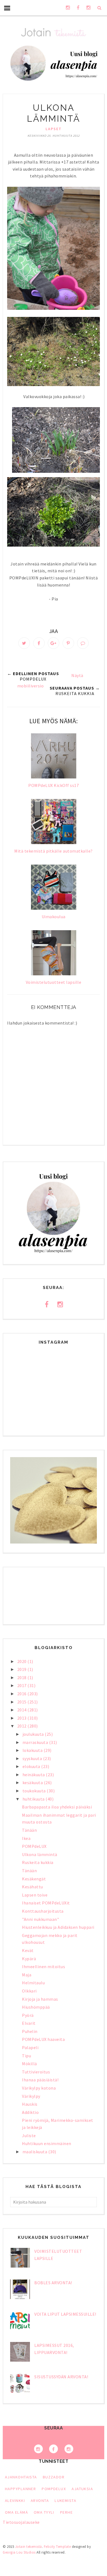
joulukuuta (34, 1734)
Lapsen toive (35, 1895)
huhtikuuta (34, 1799)
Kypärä (29, 1959)
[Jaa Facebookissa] (39, 643)
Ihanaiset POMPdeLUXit (46, 1903)
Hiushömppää (36, 2007)
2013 (22, 1718)
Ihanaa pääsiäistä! (40, 2080)
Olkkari (29, 1991)
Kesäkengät (34, 1879)
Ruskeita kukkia (38, 1862)
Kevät (28, 1950)
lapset (54, 129)
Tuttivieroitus (36, 2072)
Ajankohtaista (21, 2477)
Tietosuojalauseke (21, 2522)
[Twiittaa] (24, 643)
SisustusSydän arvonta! (61, 2377)
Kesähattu (33, 1887)
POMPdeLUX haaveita (43, 2039)
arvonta (40, 2501)
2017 (22, 1685)
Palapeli (30, 2047)
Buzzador (54, 2477)
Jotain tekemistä (29, 2547)
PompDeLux (54, 2489)
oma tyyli (44, 2512)
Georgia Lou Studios (19, 2552)
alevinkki (15, 2501)
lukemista (65, 2501)
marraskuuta (36, 1742)
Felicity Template (57, 2547)
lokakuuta (33, 1750)
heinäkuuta (34, 1775)
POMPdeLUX (34, 1846)
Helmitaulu (33, 1983)
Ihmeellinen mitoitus (43, 1967)
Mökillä (29, 2064)
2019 (22, 1669)
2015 (22, 1702)
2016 (22, 1694)
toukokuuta (35, 1791)
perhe (66, 2512)
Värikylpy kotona (39, 2088)
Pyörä (28, 2015)
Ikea (26, 1838)
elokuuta (32, 1766)
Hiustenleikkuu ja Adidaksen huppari (58, 1927)
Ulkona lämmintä (40, 1854)
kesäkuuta (33, 1783)
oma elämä (16, 2512)
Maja (27, 1975)
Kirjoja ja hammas (40, 1999)
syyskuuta (33, 1758)
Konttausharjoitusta (43, 1911)
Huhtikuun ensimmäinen (47, 2143)
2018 (22, 1678)
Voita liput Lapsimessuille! (65, 2314)
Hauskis (30, 2104)
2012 (22, 1726)
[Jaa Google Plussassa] (54, 643)
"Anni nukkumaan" (40, 1919)
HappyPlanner (20, 2489)
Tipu (26, 2056)
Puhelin (30, 2031)
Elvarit (29, 2023)
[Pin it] (68, 643)
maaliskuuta (35, 2152)
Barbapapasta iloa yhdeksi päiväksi (57, 1807)
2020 (22, 1661)
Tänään (29, 1830)
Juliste (29, 2136)
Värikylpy (31, 2096)
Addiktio (30, 2112)
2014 (22, 1710)
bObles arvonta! (53, 2283)
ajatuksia (82, 2489)
